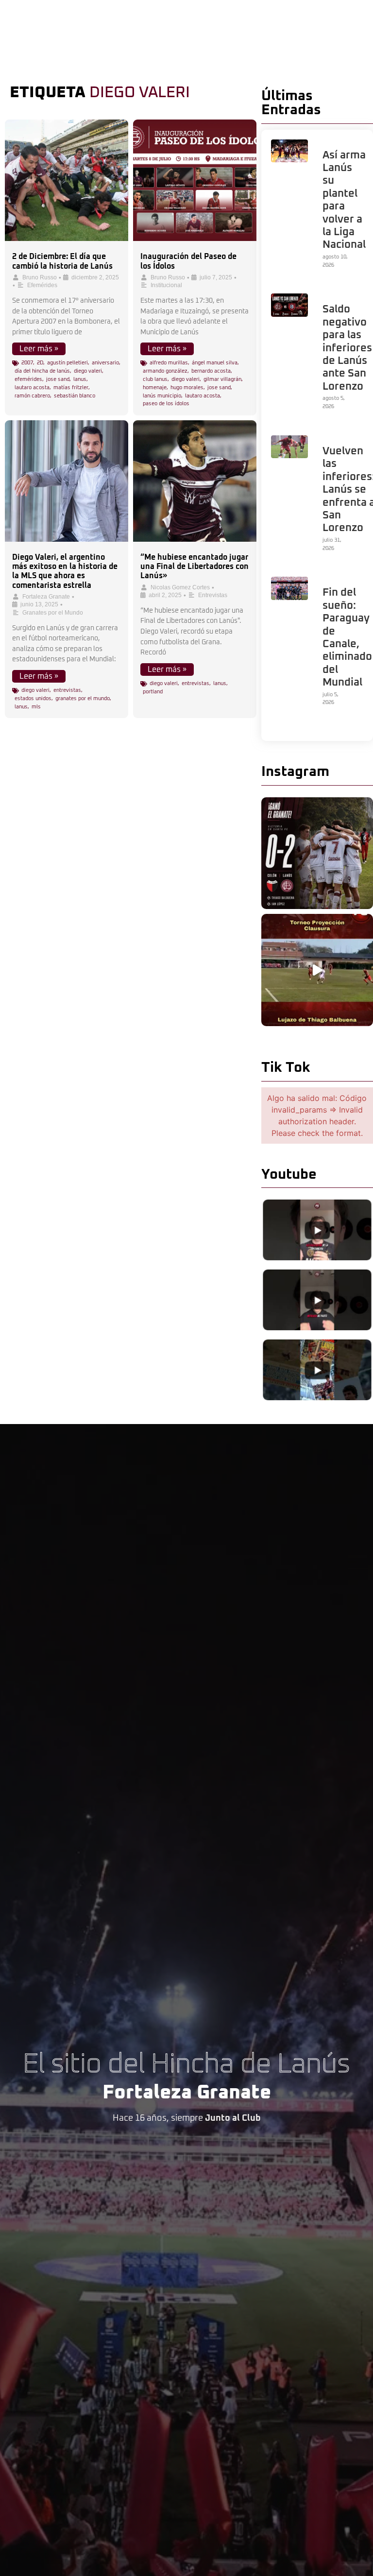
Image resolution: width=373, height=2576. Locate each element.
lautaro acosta (32, 387)
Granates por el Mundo (53, 613)
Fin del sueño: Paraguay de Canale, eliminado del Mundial (347, 638)
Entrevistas (213, 595)
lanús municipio (162, 396)
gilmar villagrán (222, 379)
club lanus (155, 379)
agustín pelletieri (68, 363)
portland (153, 692)
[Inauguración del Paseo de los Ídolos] (195, 180)
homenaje (155, 387)
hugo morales (187, 387)
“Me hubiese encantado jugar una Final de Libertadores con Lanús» (195, 567)
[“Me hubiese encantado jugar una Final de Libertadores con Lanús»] (195, 481)
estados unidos (33, 698)
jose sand (58, 379)
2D (40, 363)
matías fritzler (71, 387)
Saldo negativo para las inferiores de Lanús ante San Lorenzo (347, 348)
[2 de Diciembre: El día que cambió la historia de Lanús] (67, 180)
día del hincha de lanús (42, 371)
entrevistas (67, 690)
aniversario (105, 363)
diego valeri (88, 371)
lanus (80, 379)
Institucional (166, 285)
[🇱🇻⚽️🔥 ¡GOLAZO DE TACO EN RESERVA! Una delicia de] (317, 970)
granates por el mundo (83, 698)
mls (36, 707)
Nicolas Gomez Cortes (180, 587)
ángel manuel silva (215, 363)
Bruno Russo (40, 277)
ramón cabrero (32, 396)
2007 (27, 363)
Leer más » (39, 349)
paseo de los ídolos (166, 404)
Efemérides (42, 285)
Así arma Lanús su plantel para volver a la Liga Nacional (344, 200)
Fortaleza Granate (46, 597)
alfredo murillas (169, 363)
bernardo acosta (211, 371)
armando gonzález (165, 371)
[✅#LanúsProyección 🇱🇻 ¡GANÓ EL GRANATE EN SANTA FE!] (317, 853)
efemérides (28, 379)
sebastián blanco (75, 396)
